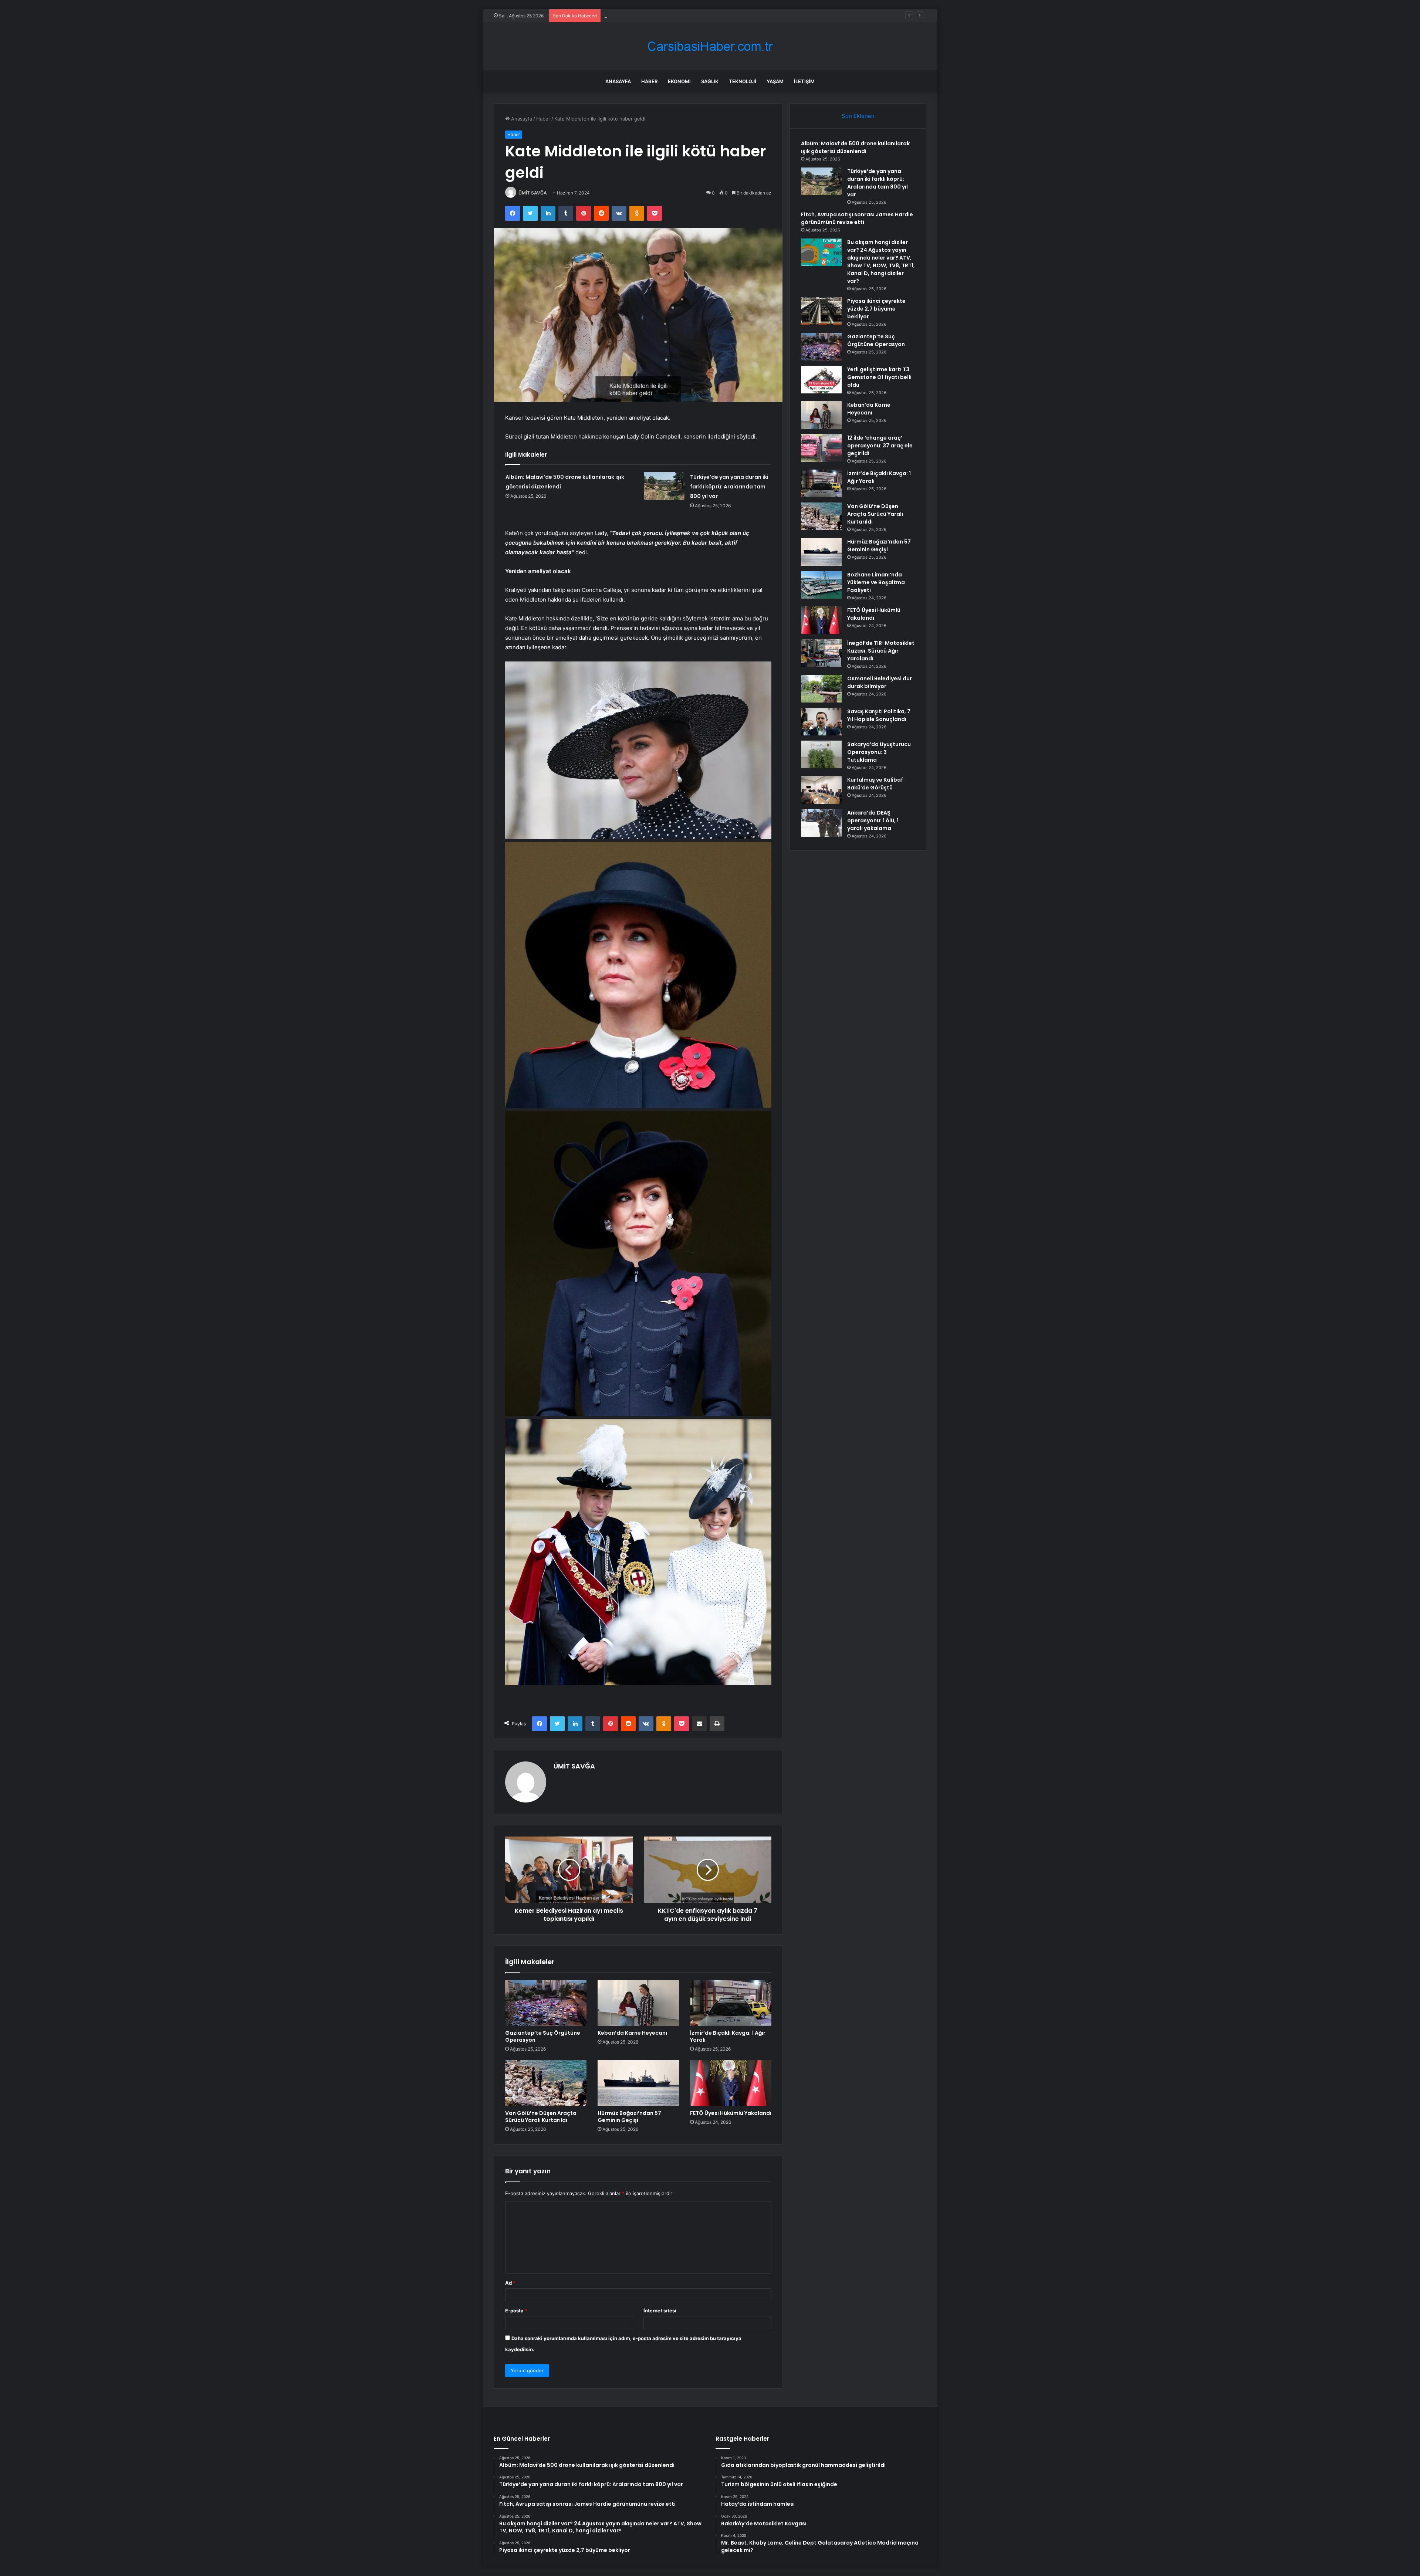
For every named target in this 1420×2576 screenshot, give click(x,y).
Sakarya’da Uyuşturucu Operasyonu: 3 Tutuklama (879, 752)
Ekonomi (679, 81)
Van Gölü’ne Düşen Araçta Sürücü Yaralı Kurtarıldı (541, 2117)
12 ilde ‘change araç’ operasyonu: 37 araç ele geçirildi (880, 446)
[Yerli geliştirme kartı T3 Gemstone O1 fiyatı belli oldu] (821, 380)
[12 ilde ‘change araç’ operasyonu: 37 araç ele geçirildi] (821, 448)
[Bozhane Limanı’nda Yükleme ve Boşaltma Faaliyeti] (821, 585)
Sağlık (710, 81)
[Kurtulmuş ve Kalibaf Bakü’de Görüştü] (821, 790)
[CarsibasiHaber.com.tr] (710, 46)
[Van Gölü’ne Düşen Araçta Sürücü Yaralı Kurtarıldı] (546, 2083)
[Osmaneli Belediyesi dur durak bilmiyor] (821, 689)
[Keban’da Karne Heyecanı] (638, 2003)
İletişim (804, 81)
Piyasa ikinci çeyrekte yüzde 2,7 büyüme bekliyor (876, 309)
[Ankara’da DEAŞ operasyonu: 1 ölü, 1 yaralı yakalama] (821, 823)
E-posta (516, 2311)
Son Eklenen (858, 116)
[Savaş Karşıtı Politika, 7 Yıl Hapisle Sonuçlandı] (821, 722)
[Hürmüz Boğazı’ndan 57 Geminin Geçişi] (638, 2083)
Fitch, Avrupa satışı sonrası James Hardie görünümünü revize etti (857, 218)
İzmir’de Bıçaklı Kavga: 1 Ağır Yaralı (728, 2036)
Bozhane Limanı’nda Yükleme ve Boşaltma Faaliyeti (876, 582)
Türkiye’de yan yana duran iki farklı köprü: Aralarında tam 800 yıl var (729, 487)
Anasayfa (618, 81)
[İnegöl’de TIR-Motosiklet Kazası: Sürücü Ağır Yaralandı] (821, 653)
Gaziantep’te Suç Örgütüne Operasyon (543, 2036)
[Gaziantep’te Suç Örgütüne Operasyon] (546, 2003)
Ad (510, 2283)
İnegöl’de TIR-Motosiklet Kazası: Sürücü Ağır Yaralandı (881, 651)
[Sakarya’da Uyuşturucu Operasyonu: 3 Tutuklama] (821, 754)
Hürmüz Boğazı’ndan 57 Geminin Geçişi (629, 2117)
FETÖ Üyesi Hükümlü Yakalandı (731, 2113)
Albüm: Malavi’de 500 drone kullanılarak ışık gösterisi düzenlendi (855, 147)
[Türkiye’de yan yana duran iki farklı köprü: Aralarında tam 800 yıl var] (664, 486)
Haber (649, 81)
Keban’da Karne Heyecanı (632, 2033)
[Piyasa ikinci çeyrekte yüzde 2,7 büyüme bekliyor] (821, 311)
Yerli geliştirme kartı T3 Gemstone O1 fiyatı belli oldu (879, 377)
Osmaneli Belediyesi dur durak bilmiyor (880, 682)
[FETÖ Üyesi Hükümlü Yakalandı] (731, 2083)
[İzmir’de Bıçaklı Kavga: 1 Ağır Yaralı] (731, 2003)
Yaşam (775, 81)
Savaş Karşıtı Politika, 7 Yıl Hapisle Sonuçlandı (879, 715)
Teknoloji (743, 81)
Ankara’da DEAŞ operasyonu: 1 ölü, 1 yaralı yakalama (873, 820)
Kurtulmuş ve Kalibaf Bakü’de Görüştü (875, 784)
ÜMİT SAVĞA (533, 193)
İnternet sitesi (660, 2311)
